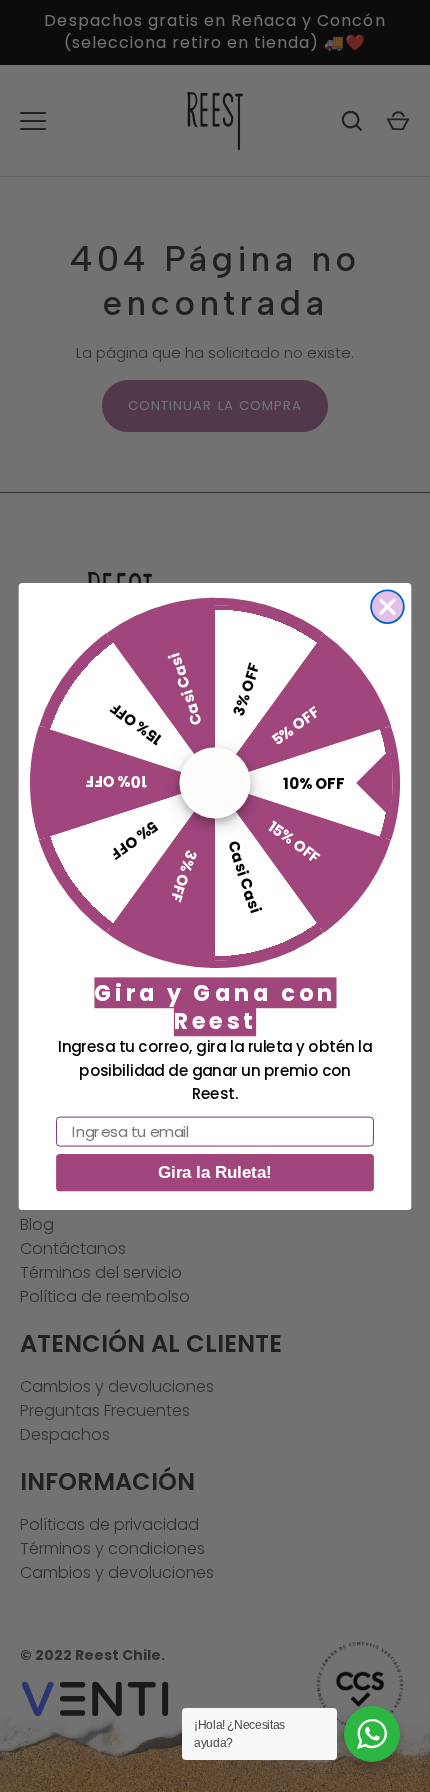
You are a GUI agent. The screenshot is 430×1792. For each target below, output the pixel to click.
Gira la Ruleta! (215, 1172)
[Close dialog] (387, 606)
